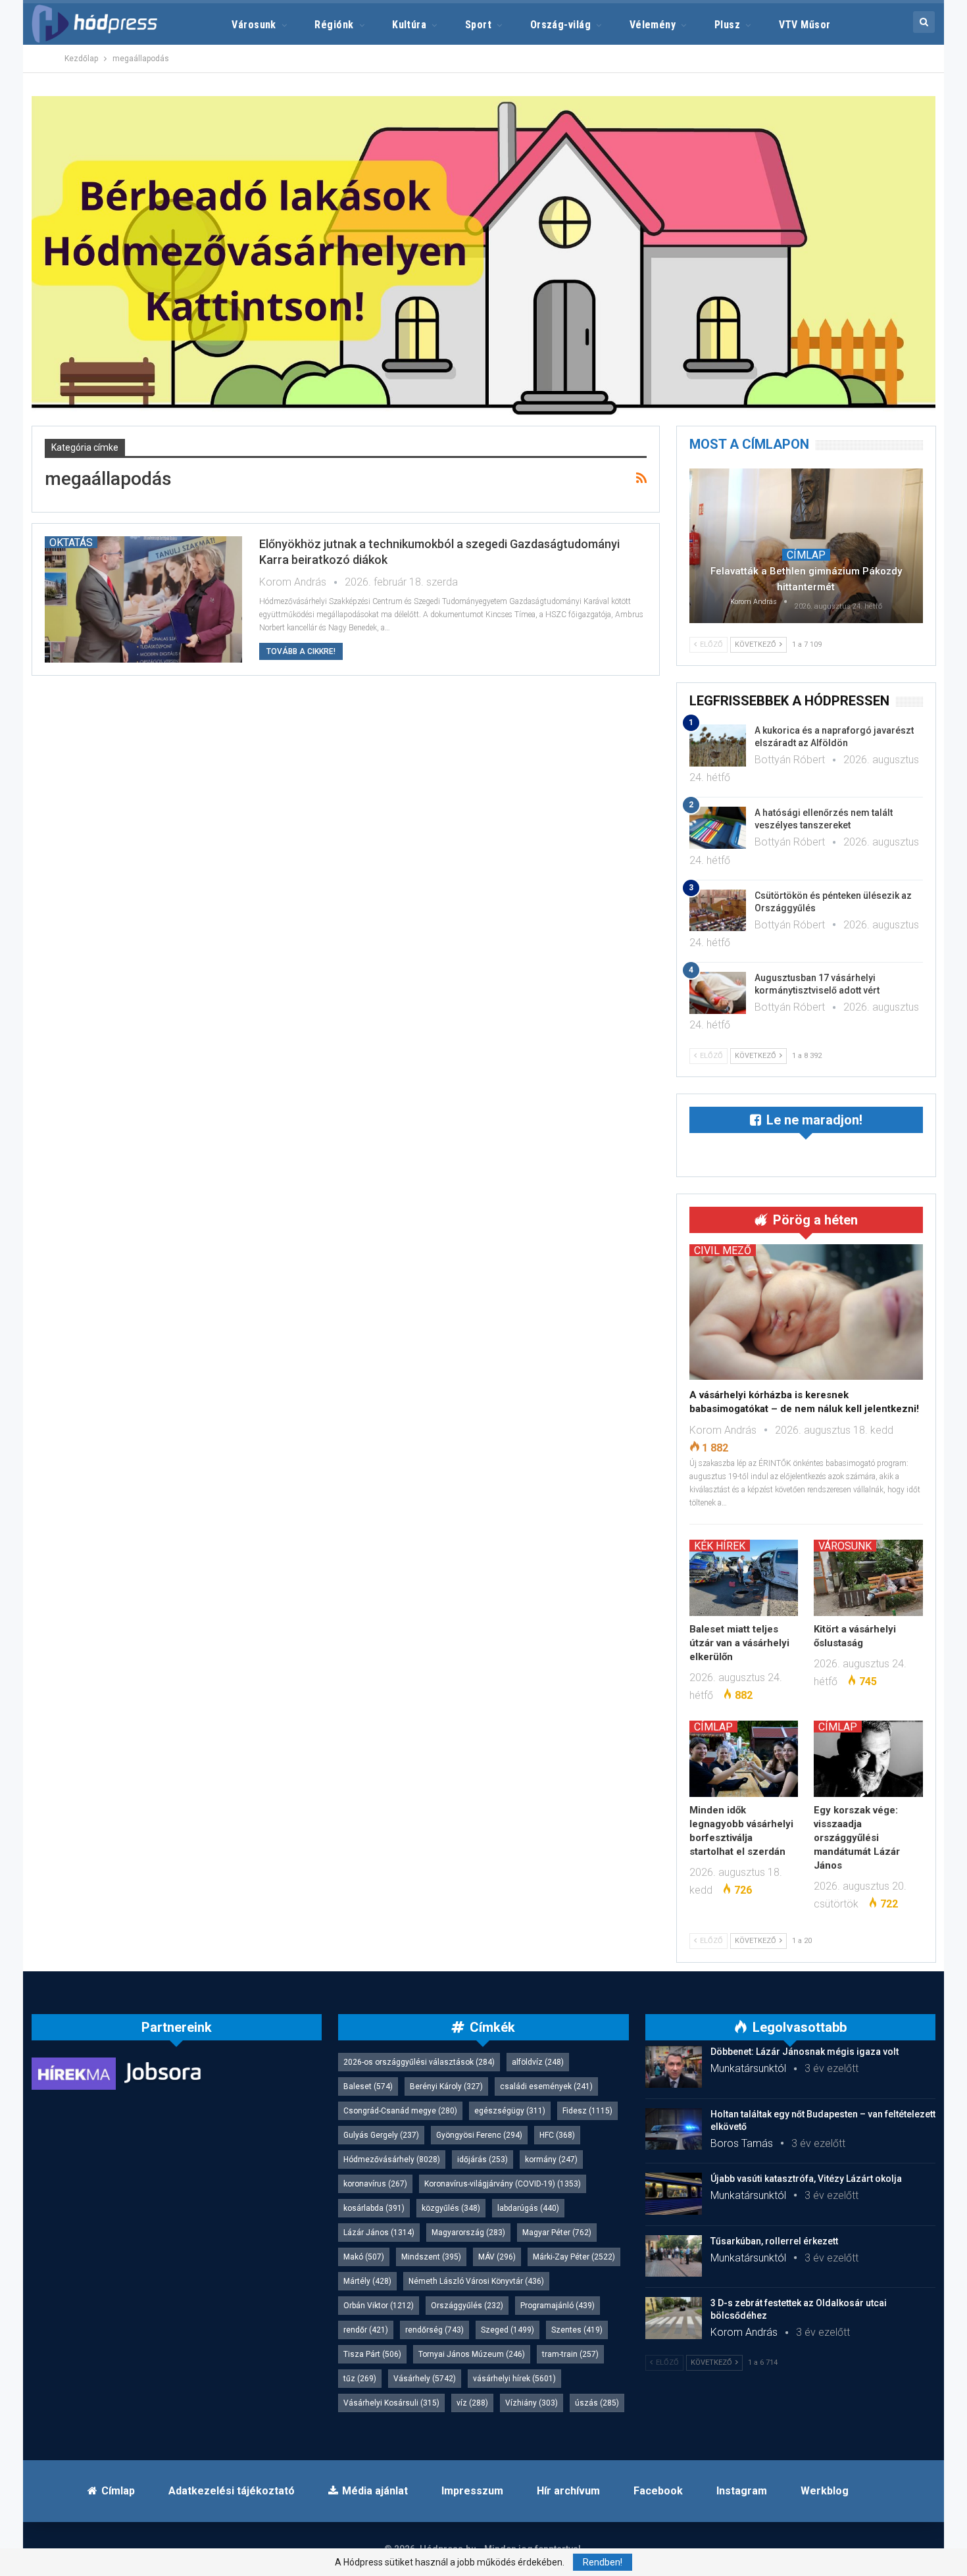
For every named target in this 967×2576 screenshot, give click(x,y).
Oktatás (71, 542)
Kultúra (409, 25)
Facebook (658, 2491)
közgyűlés (451, 2208)
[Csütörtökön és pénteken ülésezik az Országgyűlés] (718, 911)
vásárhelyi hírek (514, 2379)
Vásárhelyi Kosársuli (391, 2403)
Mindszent (431, 2257)
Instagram (742, 2491)
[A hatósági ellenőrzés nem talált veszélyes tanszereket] (718, 828)
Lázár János (379, 2233)
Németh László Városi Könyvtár (476, 2281)
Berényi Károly (446, 2086)
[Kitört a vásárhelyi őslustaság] (868, 1578)
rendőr (366, 2330)
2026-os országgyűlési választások (419, 2062)
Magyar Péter (557, 2233)
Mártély (367, 2281)
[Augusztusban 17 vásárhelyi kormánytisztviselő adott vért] (718, 993)
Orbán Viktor (379, 2306)
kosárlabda (374, 2208)
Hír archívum (568, 2491)
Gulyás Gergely (381, 2135)
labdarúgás (528, 2208)
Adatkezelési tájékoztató (232, 2491)
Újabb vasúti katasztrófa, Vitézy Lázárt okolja (806, 2179)
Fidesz (587, 2111)
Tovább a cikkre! (301, 651)
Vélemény (653, 25)
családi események (546, 2086)
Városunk (254, 25)
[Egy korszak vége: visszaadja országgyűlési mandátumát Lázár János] (868, 1759)
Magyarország (468, 2233)
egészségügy (510, 2111)
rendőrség (434, 2330)
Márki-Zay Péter (574, 2257)
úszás (597, 2403)
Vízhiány (532, 2403)
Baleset (368, 2086)
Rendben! (603, 2562)
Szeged (508, 2330)
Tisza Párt (372, 2354)
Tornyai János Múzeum (472, 2354)
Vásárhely (425, 2379)
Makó (364, 2257)
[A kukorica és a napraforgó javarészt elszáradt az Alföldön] (718, 745)
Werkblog (825, 2491)
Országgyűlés (467, 2306)
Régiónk (334, 25)
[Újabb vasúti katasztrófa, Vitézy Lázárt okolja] (674, 2194)
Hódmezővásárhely (392, 2159)
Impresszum (472, 2491)
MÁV (497, 2257)
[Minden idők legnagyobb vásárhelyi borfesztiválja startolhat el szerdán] (744, 1759)
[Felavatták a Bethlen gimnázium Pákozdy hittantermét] (806, 545)
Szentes (577, 2330)
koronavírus (375, 2184)
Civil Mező (723, 1250)
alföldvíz (538, 2062)
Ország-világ (561, 25)
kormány (551, 2159)
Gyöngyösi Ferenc (479, 2135)
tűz (360, 2379)
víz (472, 2403)
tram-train (570, 2354)
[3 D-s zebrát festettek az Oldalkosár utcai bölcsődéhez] (674, 2318)
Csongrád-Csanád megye (400, 2111)
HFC (557, 2135)
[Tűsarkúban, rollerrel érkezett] (674, 2256)
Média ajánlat (375, 2491)
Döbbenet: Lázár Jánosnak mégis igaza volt (805, 2052)
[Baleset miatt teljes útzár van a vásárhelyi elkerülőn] (744, 1578)
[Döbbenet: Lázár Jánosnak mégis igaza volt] (674, 2067)
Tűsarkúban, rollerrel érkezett (774, 2241)
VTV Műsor (805, 25)
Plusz (727, 25)
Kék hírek (720, 1546)
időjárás (483, 2159)
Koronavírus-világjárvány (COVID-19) (503, 2184)
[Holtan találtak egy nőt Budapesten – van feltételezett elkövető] (674, 2129)
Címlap (806, 555)
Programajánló (558, 2306)
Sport (478, 25)
